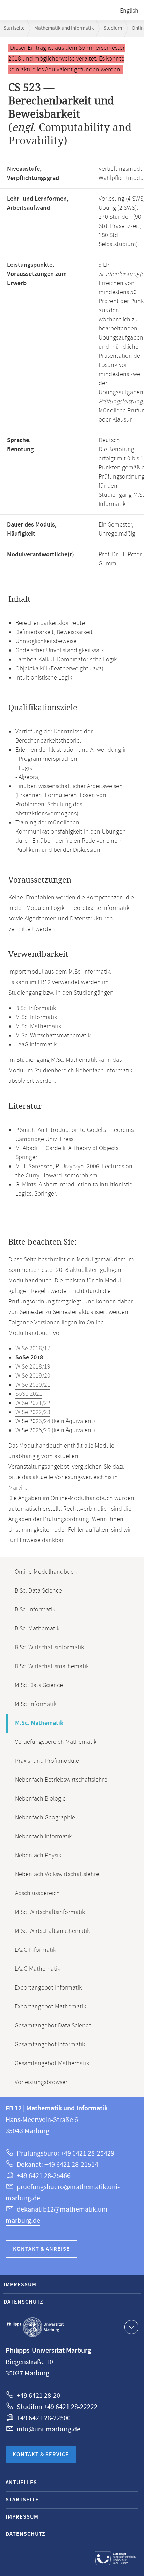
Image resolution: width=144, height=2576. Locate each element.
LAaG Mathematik (37, 1969)
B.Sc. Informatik (35, 1610)
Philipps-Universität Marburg (35, 2327)
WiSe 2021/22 (33, 1403)
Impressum (20, 2285)
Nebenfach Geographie (45, 1818)
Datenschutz (23, 2302)
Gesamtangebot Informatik (50, 2045)
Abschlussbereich (37, 1893)
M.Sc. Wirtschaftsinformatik (50, 1912)
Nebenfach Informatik (43, 1837)
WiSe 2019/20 (33, 1376)
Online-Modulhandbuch (46, 1572)
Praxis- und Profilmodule (47, 1761)
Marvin (17, 1488)
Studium (113, 28)
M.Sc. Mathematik (39, 1723)
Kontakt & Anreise (41, 2249)
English (129, 11)
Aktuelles (21, 2483)
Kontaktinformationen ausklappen (131, 2327)
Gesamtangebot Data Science (53, 2026)
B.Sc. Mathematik (37, 1629)
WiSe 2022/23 (33, 1412)
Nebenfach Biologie (40, 1799)
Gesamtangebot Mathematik (52, 2063)
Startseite (14, 28)
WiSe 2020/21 (33, 1385)
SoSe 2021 (29, 1394)
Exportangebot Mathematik (50, 2007)
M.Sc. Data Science (39, 1685)
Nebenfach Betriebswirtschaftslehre (61, 1780)
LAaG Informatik (35, 1950)
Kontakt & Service (41, 2455)
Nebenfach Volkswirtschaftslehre (57, 1874)
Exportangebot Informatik (48, 1988)
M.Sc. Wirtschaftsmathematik (52, 1931)
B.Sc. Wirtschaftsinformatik (49, 1648)
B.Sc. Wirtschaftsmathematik (52, 1666)
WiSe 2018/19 (33, 1367)
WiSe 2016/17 (33, 1349)
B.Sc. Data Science (38, 1591)
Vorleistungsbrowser (41, 2082)
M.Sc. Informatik (35, 1704)
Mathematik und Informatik (64, 28)
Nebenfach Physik (38, 1856)
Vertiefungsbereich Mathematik (56, 1742)
